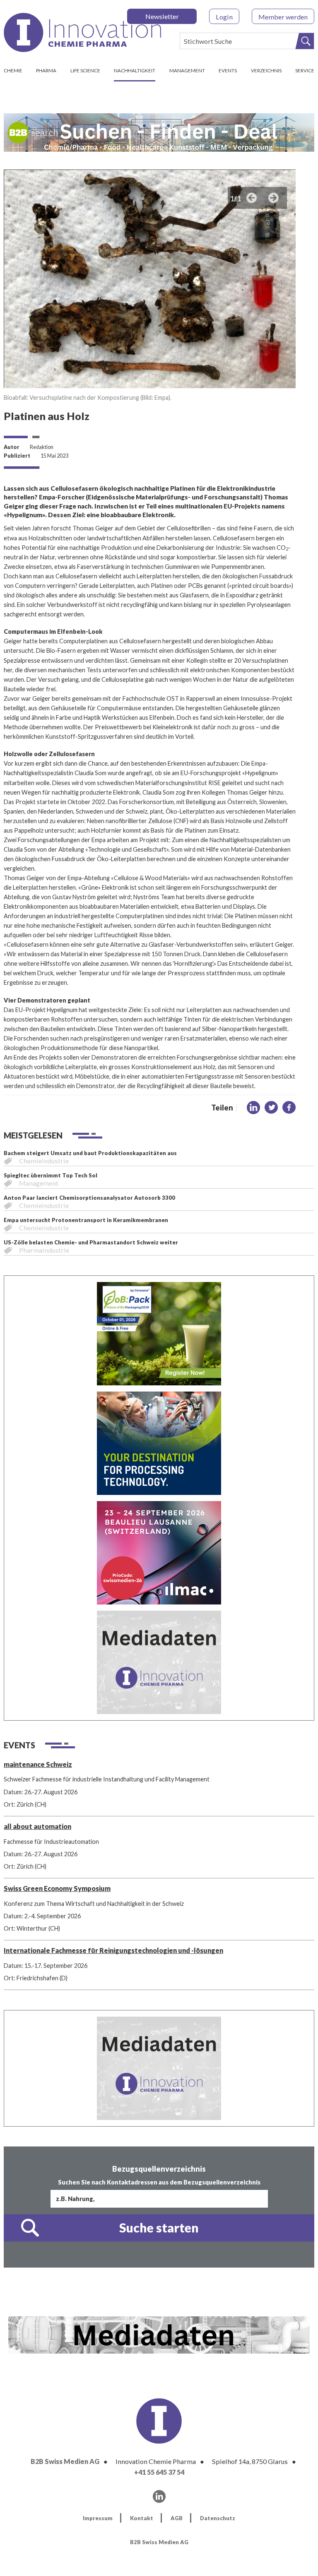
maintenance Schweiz (38, 1764)
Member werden (283, 17)
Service (305, 70)
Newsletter (162, 16)
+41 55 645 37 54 (159, 2472)
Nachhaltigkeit (135, 70)
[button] (253, 1108)
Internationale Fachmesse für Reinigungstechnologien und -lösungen (113, 1950)
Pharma (46, 70)
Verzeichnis (266, 70)
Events (228, 70)
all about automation (37, 1826)
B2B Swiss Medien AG (65, 2461)
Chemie (13, 70)
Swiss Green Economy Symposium (57, 1888)
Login (224, 17)
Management (187, 70)
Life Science (85, 70)
